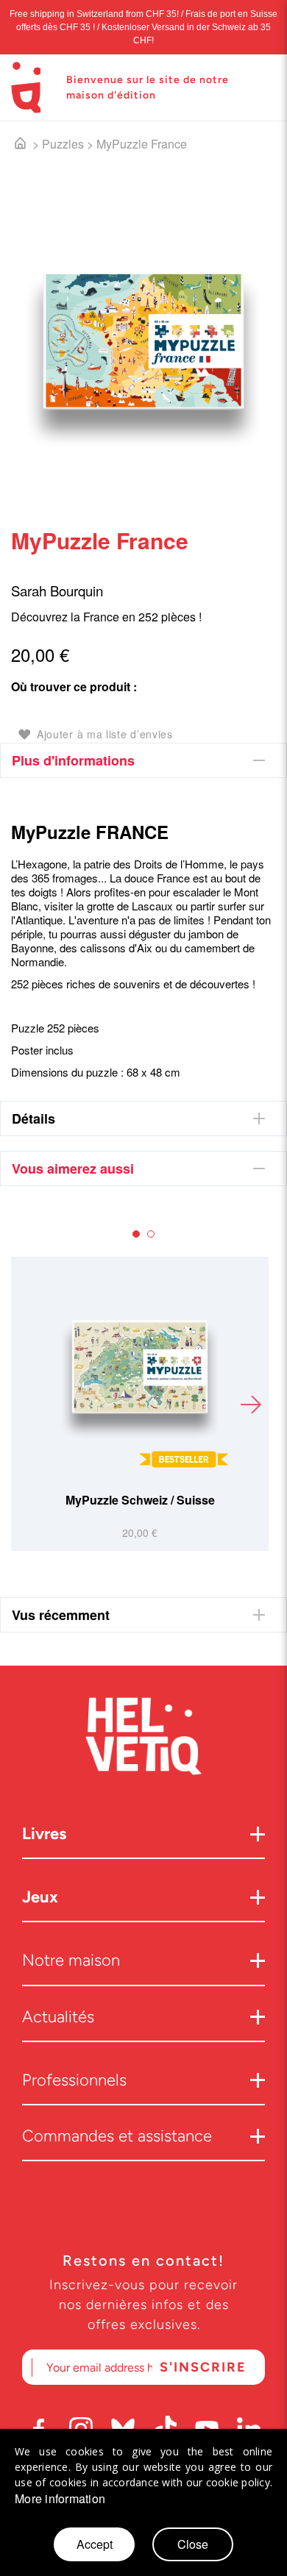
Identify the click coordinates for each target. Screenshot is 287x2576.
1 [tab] (136, 1234)
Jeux (40, 1897)
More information (60, 2499)
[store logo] (26, 88)
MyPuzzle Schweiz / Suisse (140, 1500)
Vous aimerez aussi (73, 1169)
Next (250, 1404)
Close (193, 2544)
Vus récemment (61, 1615)
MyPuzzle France (142, 144)
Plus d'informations (73, 760)
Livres (44, 1834)
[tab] (143, 760)
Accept (95, 2544)
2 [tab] (151, 1234)
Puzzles (63, 144)
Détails (33, 1118)
